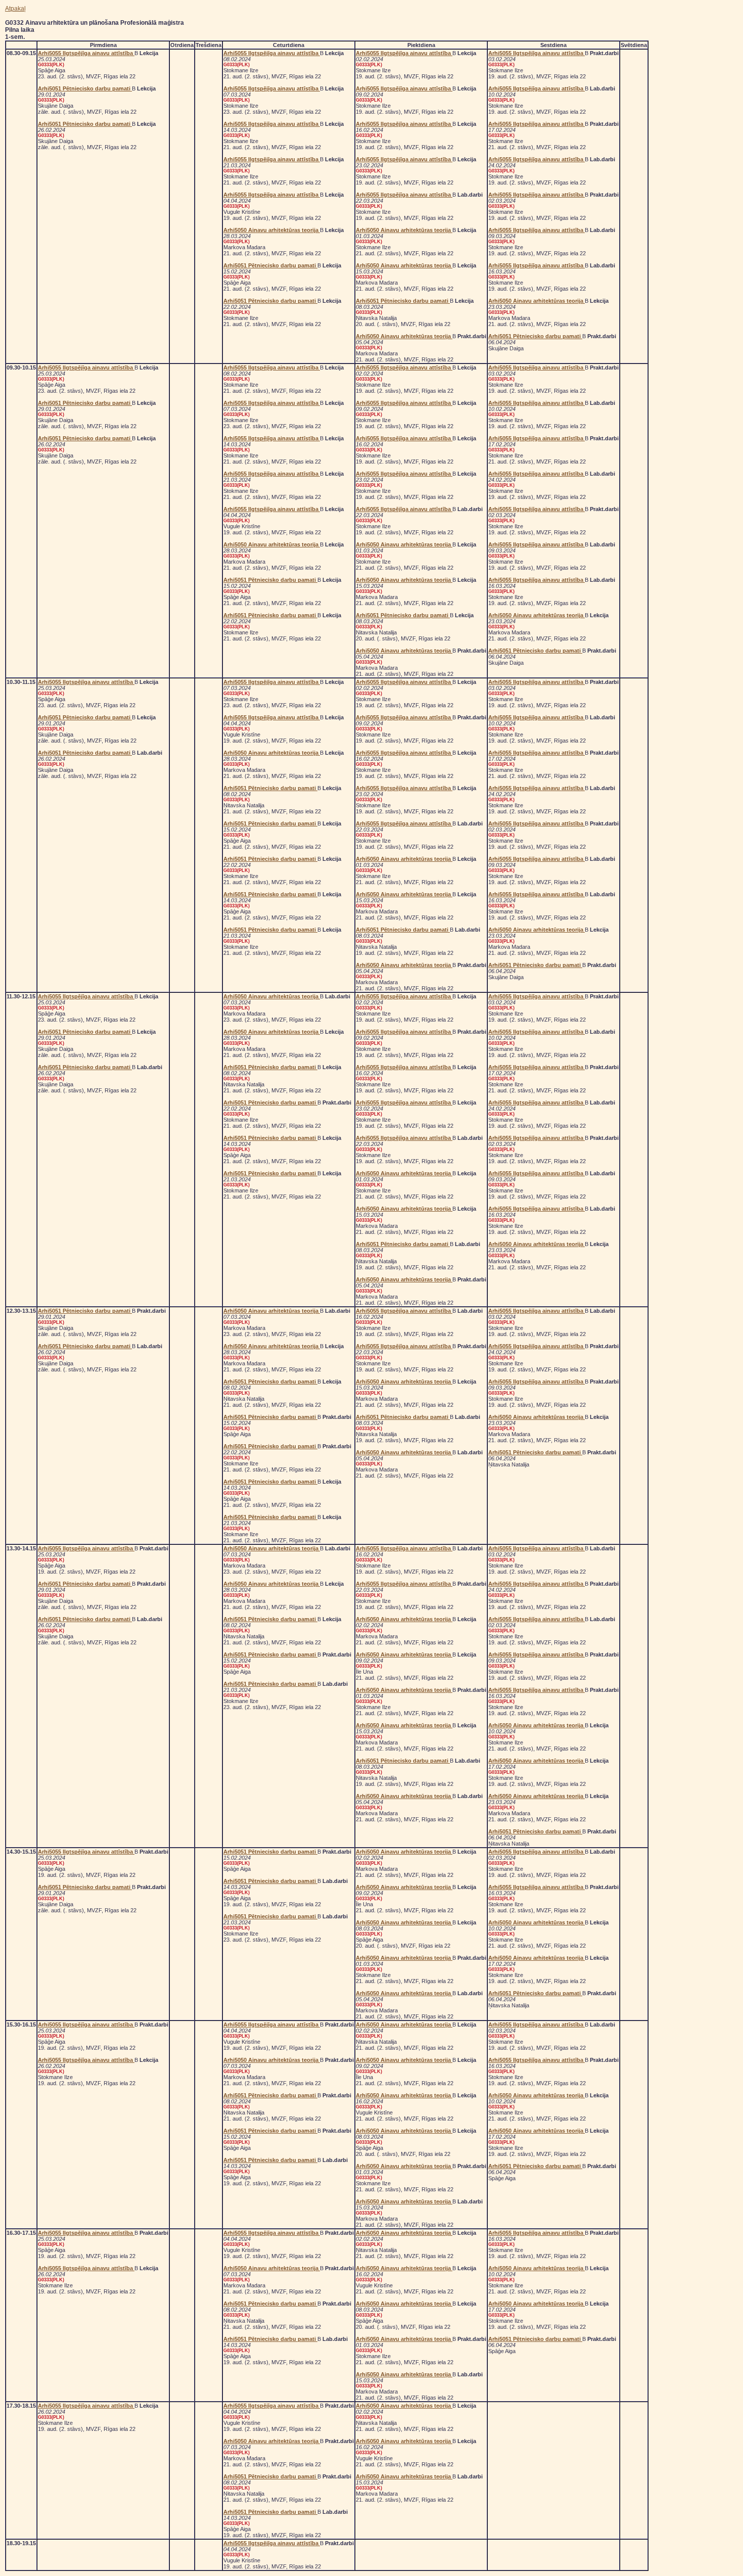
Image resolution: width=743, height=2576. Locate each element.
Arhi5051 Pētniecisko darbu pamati (85, 88)
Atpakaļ (15, 9)
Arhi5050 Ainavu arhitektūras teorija (272, 230)
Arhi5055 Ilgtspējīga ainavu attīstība (86, 53)
